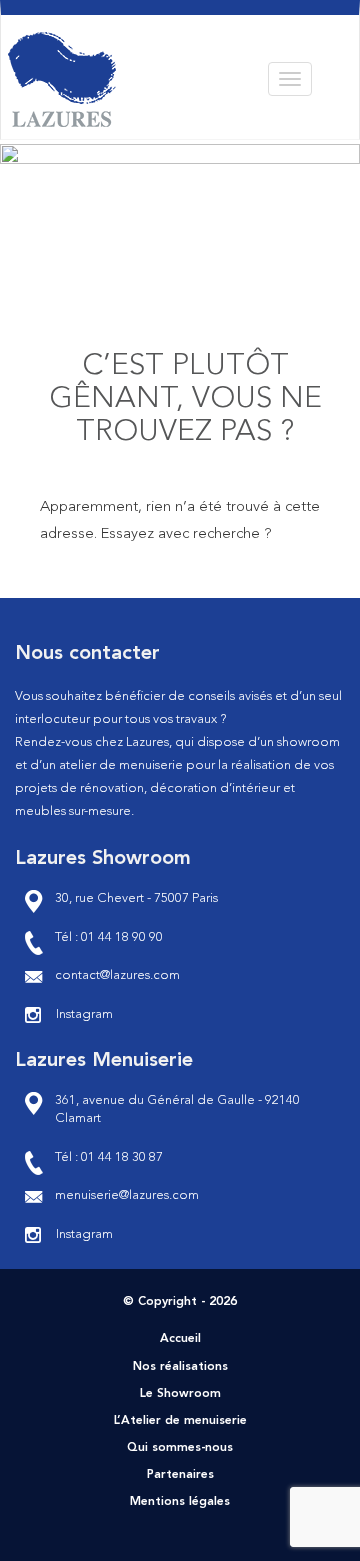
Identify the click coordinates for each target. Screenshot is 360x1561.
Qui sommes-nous (180, 1448)
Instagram (84, 1014)
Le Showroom (180, 1394)
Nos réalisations (180, 1367)
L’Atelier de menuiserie (180, 1421)
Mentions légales (180, 1502)
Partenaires (180, 1475)
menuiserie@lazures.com (127, 1195)
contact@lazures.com (117, 975)
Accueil (180, 1339)
